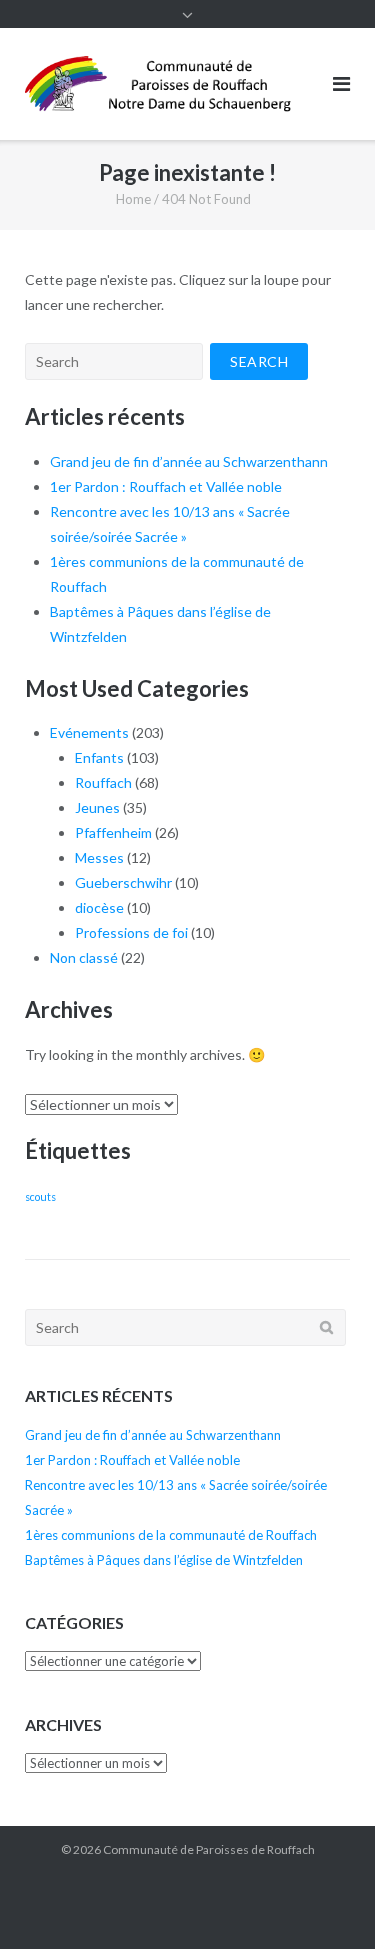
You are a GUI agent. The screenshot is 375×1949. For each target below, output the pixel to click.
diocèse (99, 907)
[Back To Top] (325, 1901)
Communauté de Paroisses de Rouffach (209, 1849)
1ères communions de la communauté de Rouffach (171, 1535)
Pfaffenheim (113, 832)
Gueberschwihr (123, 882)
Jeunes (97, 807)
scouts (40, 1196)
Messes (99, 857)
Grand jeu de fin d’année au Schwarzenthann (189, 461)
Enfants (99, 757)
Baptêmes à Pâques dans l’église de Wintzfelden (164, 1560)
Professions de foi (131, 932)
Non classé (84, 957)
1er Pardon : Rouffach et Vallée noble (166, 486)
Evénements (89, 732)
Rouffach (103, 782)
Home (133, 199)
